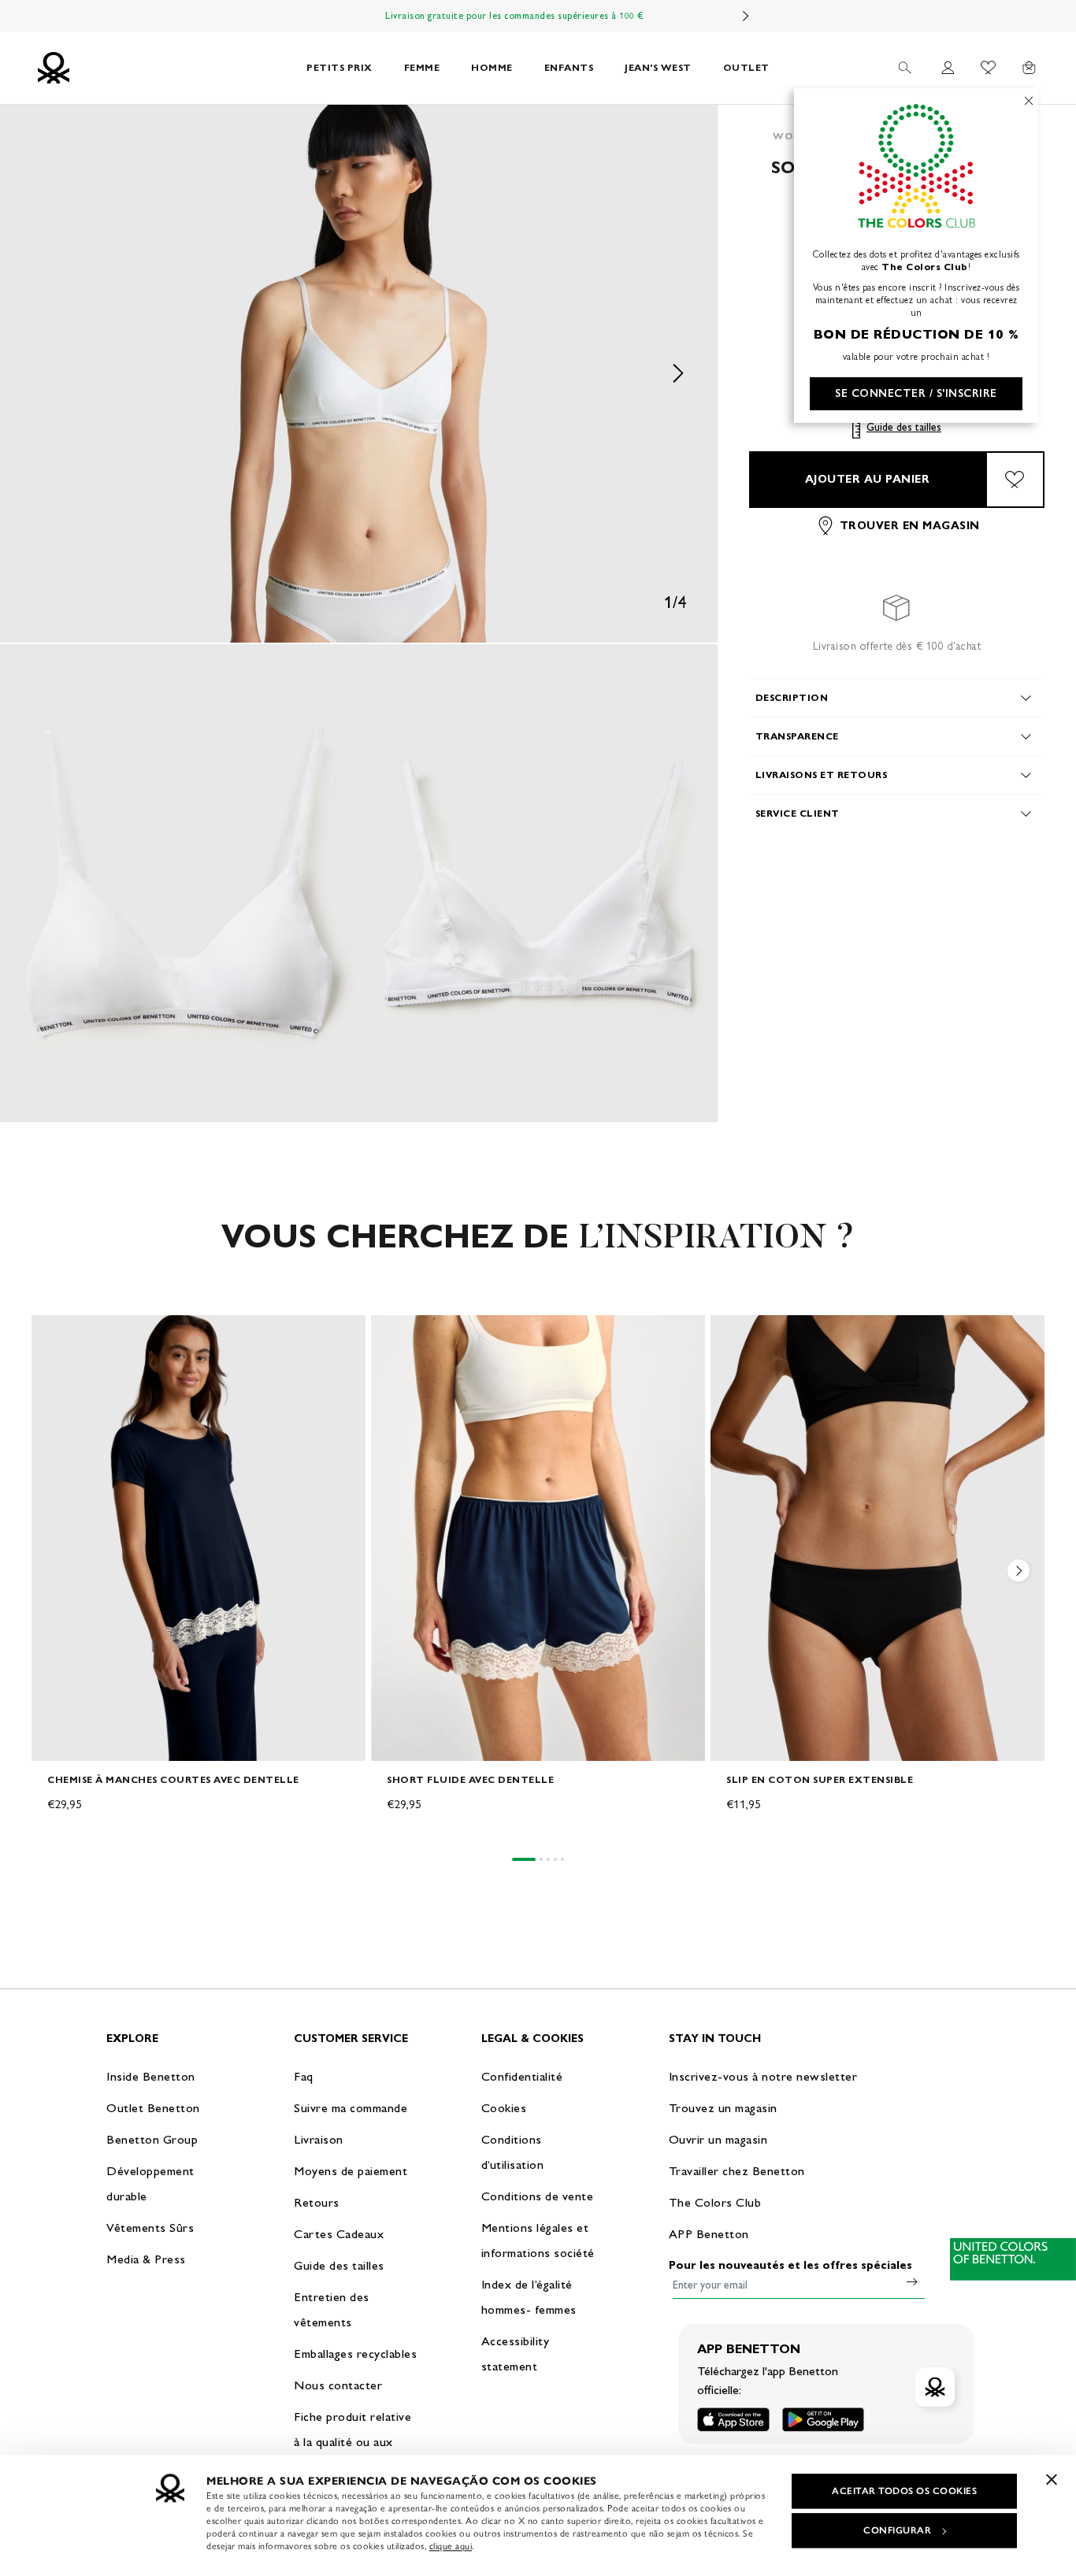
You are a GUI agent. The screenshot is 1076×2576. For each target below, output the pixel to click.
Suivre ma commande (351, 2108)
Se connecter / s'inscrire (916, 393)
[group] (199, 1579)
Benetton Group (152, 2139)
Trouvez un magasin (723, 2108)
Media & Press (146, 2259)
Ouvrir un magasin (718, 2139)
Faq (304, 2076)
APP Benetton (709, 2234)
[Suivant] (746, 16)
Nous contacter (338, 2385)
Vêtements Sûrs (150, 2228)
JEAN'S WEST (658, 67)
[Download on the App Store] (733, 2420)
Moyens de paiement (351, 2171)
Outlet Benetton (153, 2108)
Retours (317, 2202)
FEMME (422, 67)
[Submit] (912, 2281)
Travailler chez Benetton (737, 2171)
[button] (359, 374)
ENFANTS (569, 67)
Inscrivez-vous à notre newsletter (763, 2076)
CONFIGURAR (897, 2530)
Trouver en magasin (910, 526)
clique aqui (451, 2546)
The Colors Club (715, 2202)
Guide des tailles (904, 427)
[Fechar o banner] (1052, 2479)
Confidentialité (522, 2076)
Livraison (319, 2139)
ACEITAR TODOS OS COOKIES (904, 2491)
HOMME (492, 67)
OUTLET (746, 67)
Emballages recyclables (355, 2354)
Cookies (504, 2108)
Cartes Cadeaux (339, 2234)
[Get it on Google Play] (823, 2420)
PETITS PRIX (339, 67)
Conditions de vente (538, 2196)
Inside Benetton (151, 2076)
